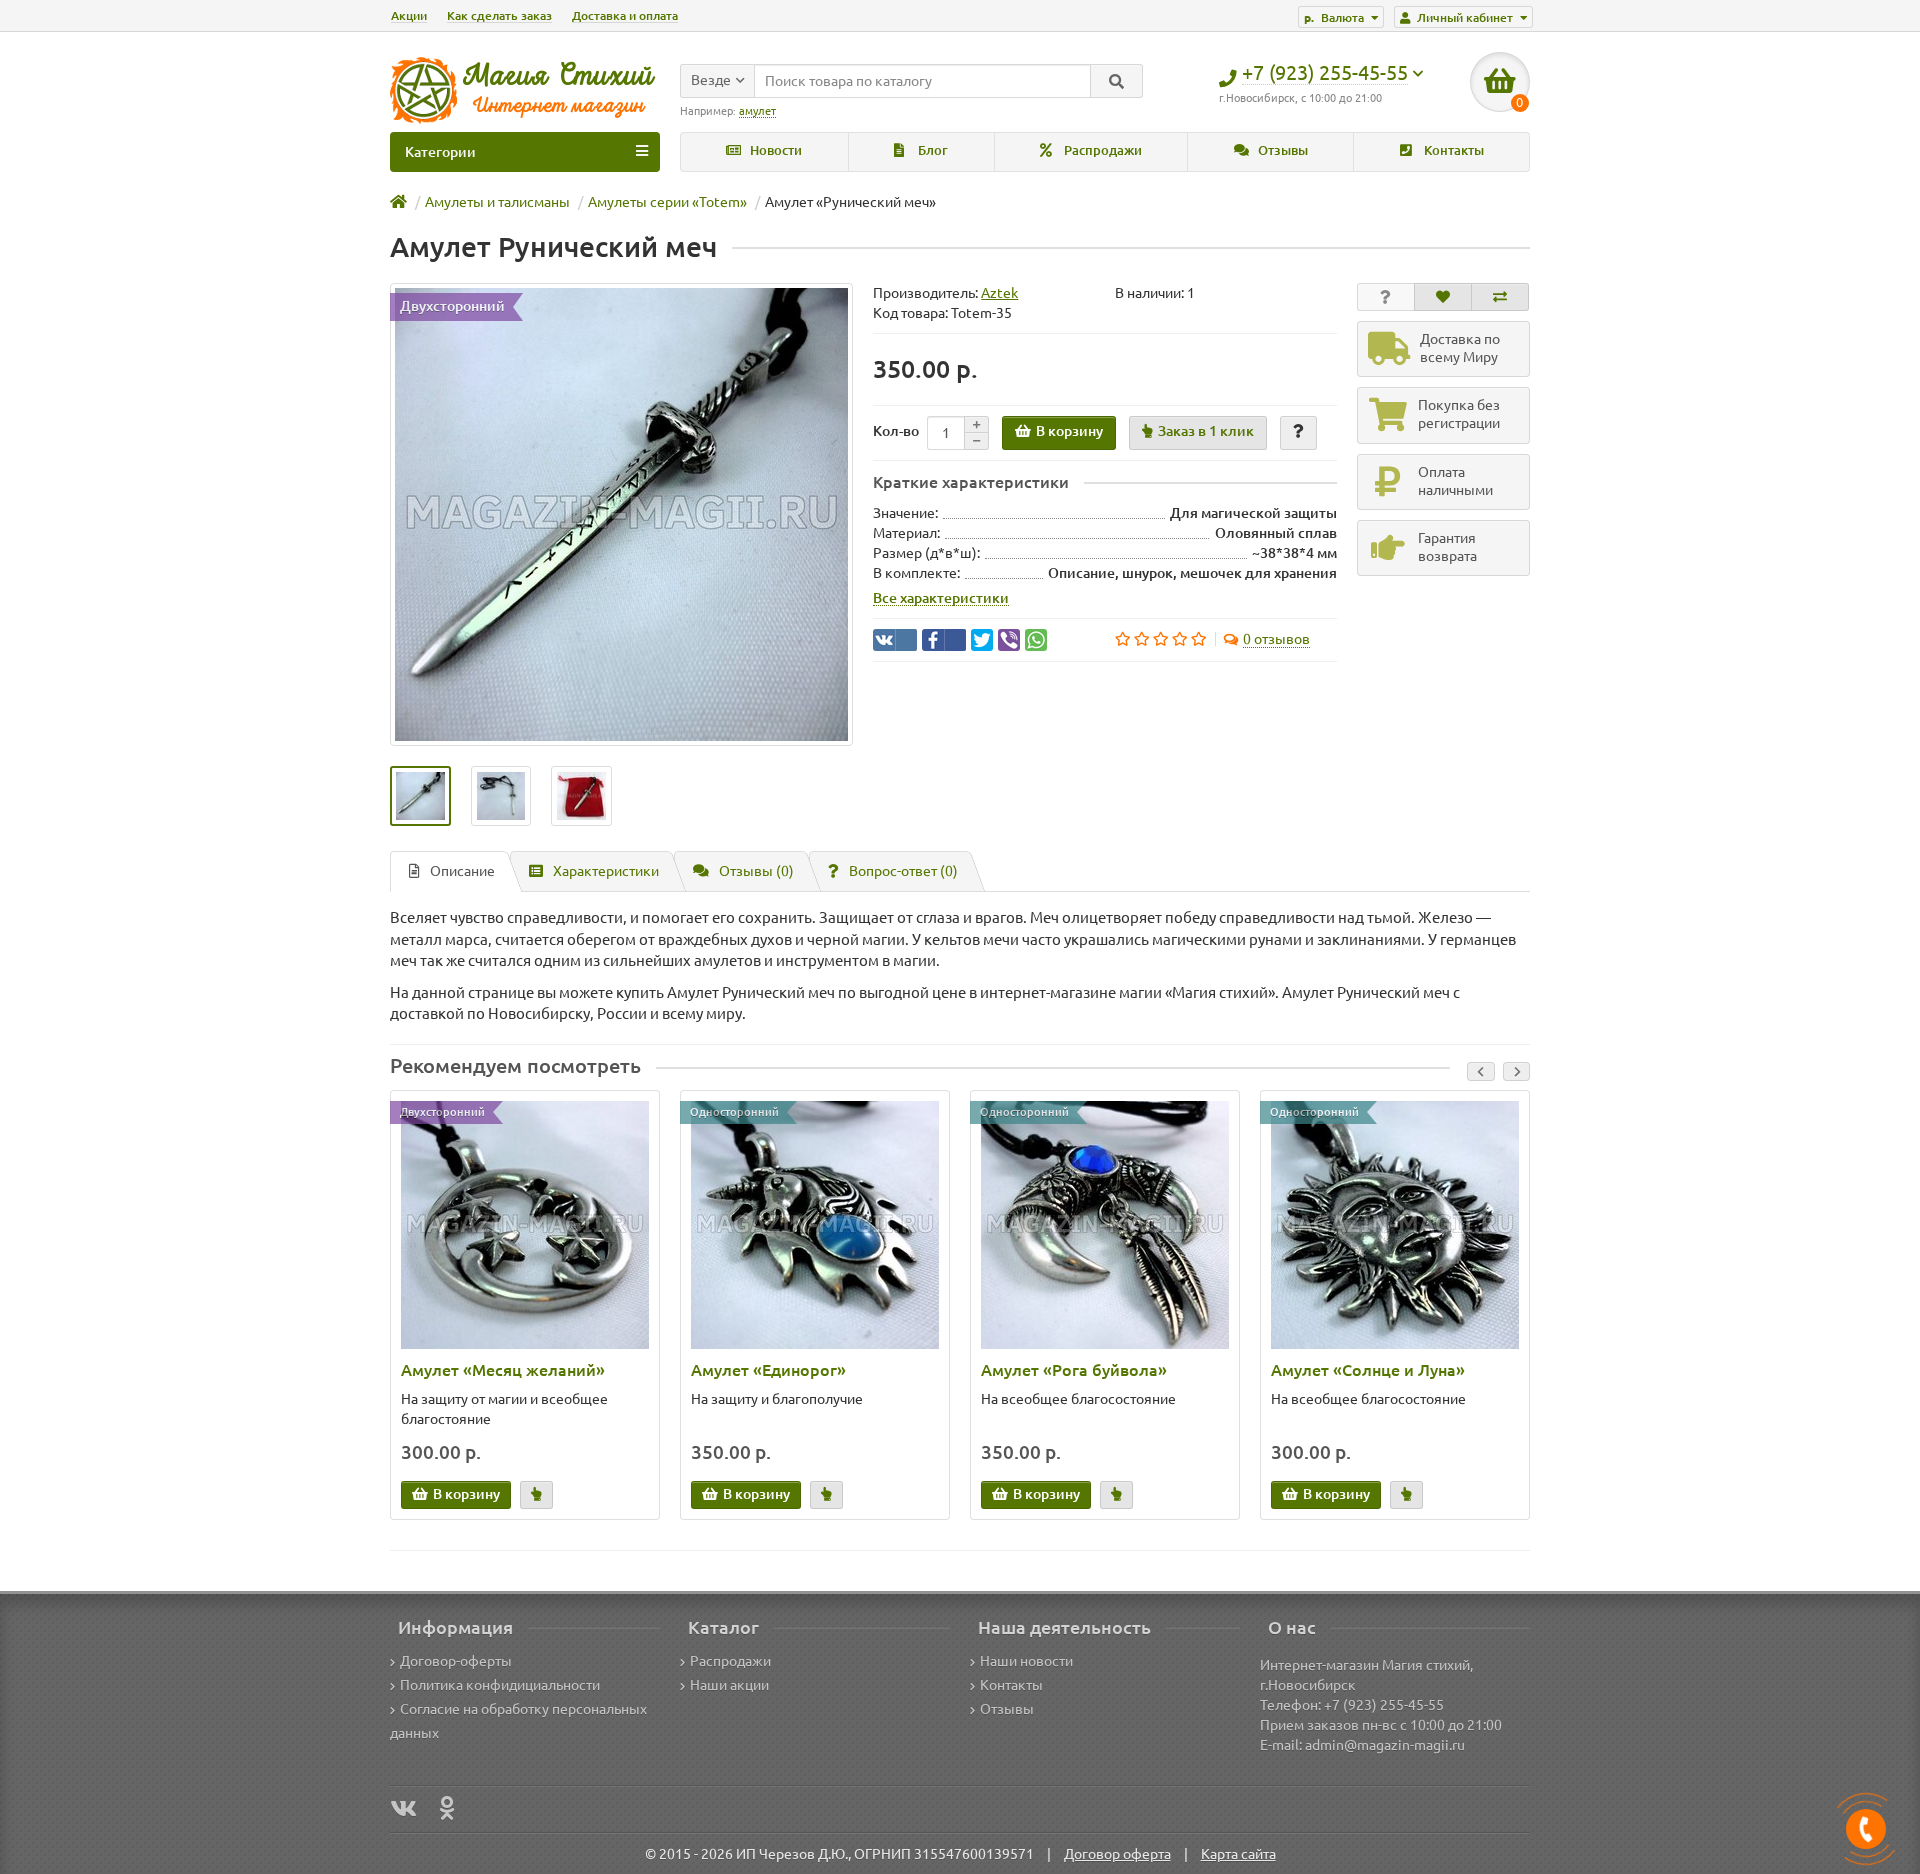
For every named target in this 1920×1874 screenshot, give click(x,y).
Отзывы (1281, 150)
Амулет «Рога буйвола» (1074, 1370)
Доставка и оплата (625, 15)
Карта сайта (1238, 1854)
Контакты (1452, 150)
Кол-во (896, 431)
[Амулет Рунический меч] (621, 514)
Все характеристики (941, 598)
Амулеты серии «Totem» (667, 202)
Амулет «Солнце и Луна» (1368, 1370)
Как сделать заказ (499, 15)
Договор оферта (1117, 1854)
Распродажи (1101, 150)
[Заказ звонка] (1866, 1829)
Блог (931, 150)
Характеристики (606, 871)
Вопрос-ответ (903, 871)
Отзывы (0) (756, 871)
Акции (409, 15)
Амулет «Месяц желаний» (503, 1370)
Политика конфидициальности (500, 1685)
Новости (774, 150)
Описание (462, 871)
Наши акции (729, 1685)
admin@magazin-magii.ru (1385, 1745)
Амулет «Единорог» (768, 1370)
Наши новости (1026, 1661)
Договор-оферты (456, 1661)
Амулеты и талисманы (497, 202)
